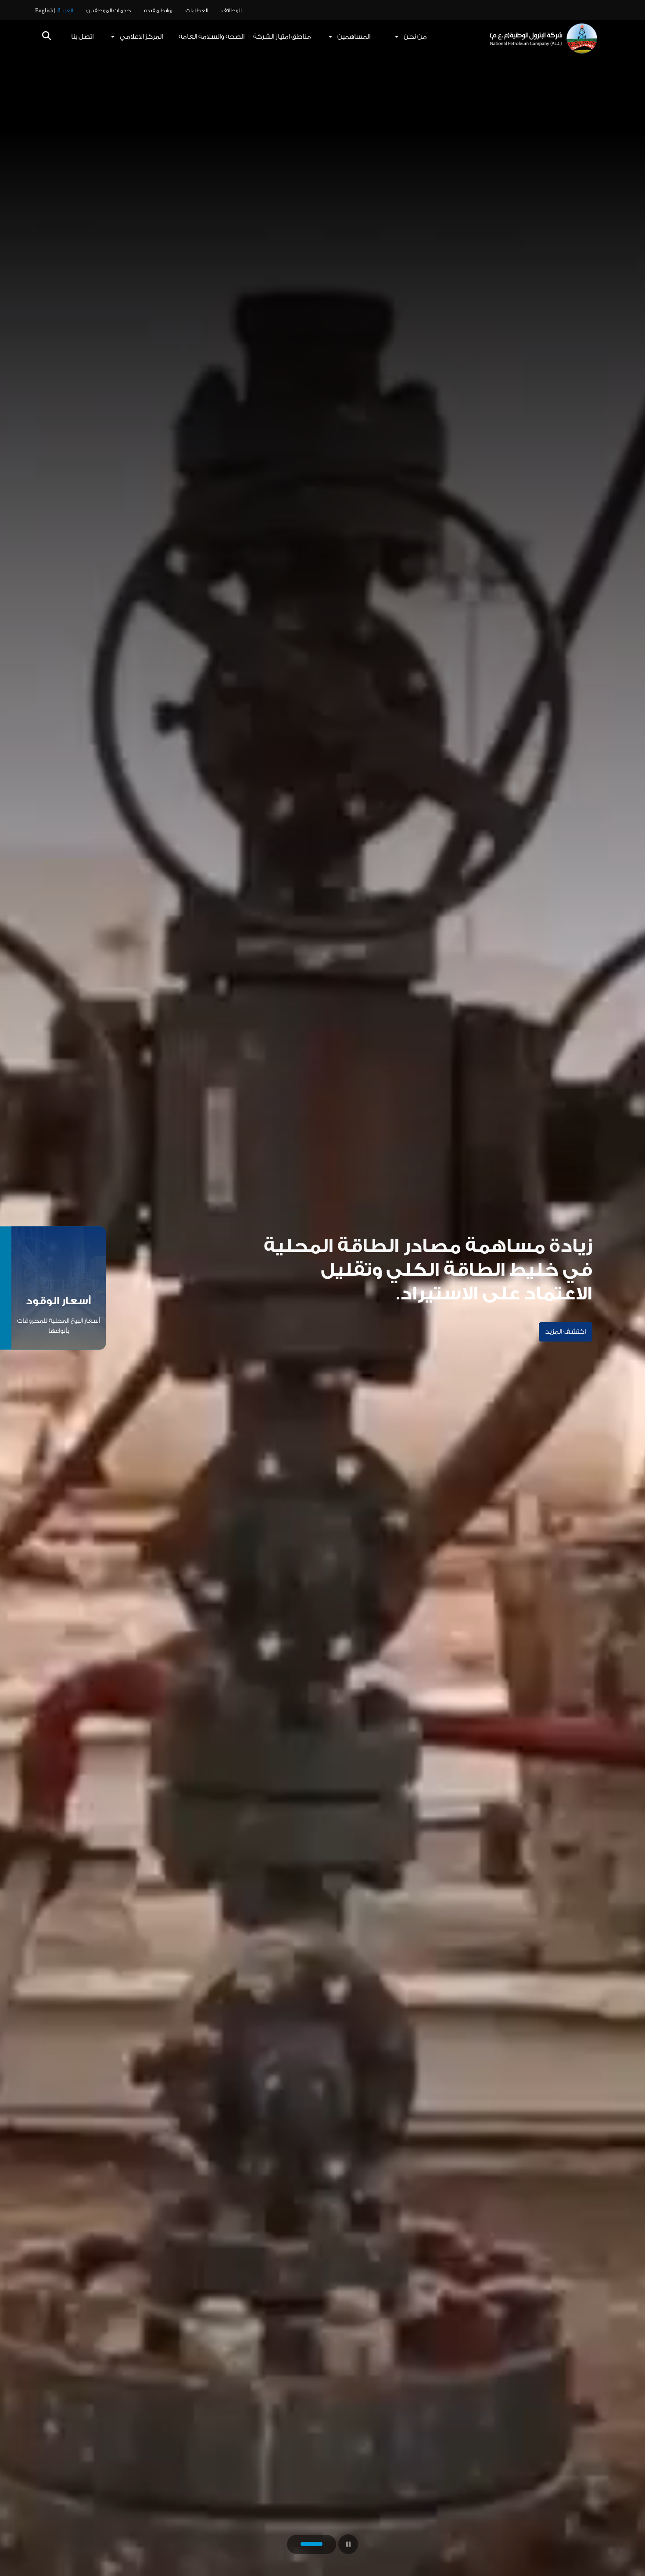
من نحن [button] (415, 37)
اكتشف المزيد (566, 1332)
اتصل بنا (82, 37)
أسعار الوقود (59, 1301)
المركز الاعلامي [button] (141, 37)
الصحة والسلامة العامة (211, 37)
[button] (47, 37)
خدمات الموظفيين (109, 11)
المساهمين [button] (354, 37)
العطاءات (197, 11)
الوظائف (232, 11)
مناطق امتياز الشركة (282, 37)
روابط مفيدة (158, 11)
